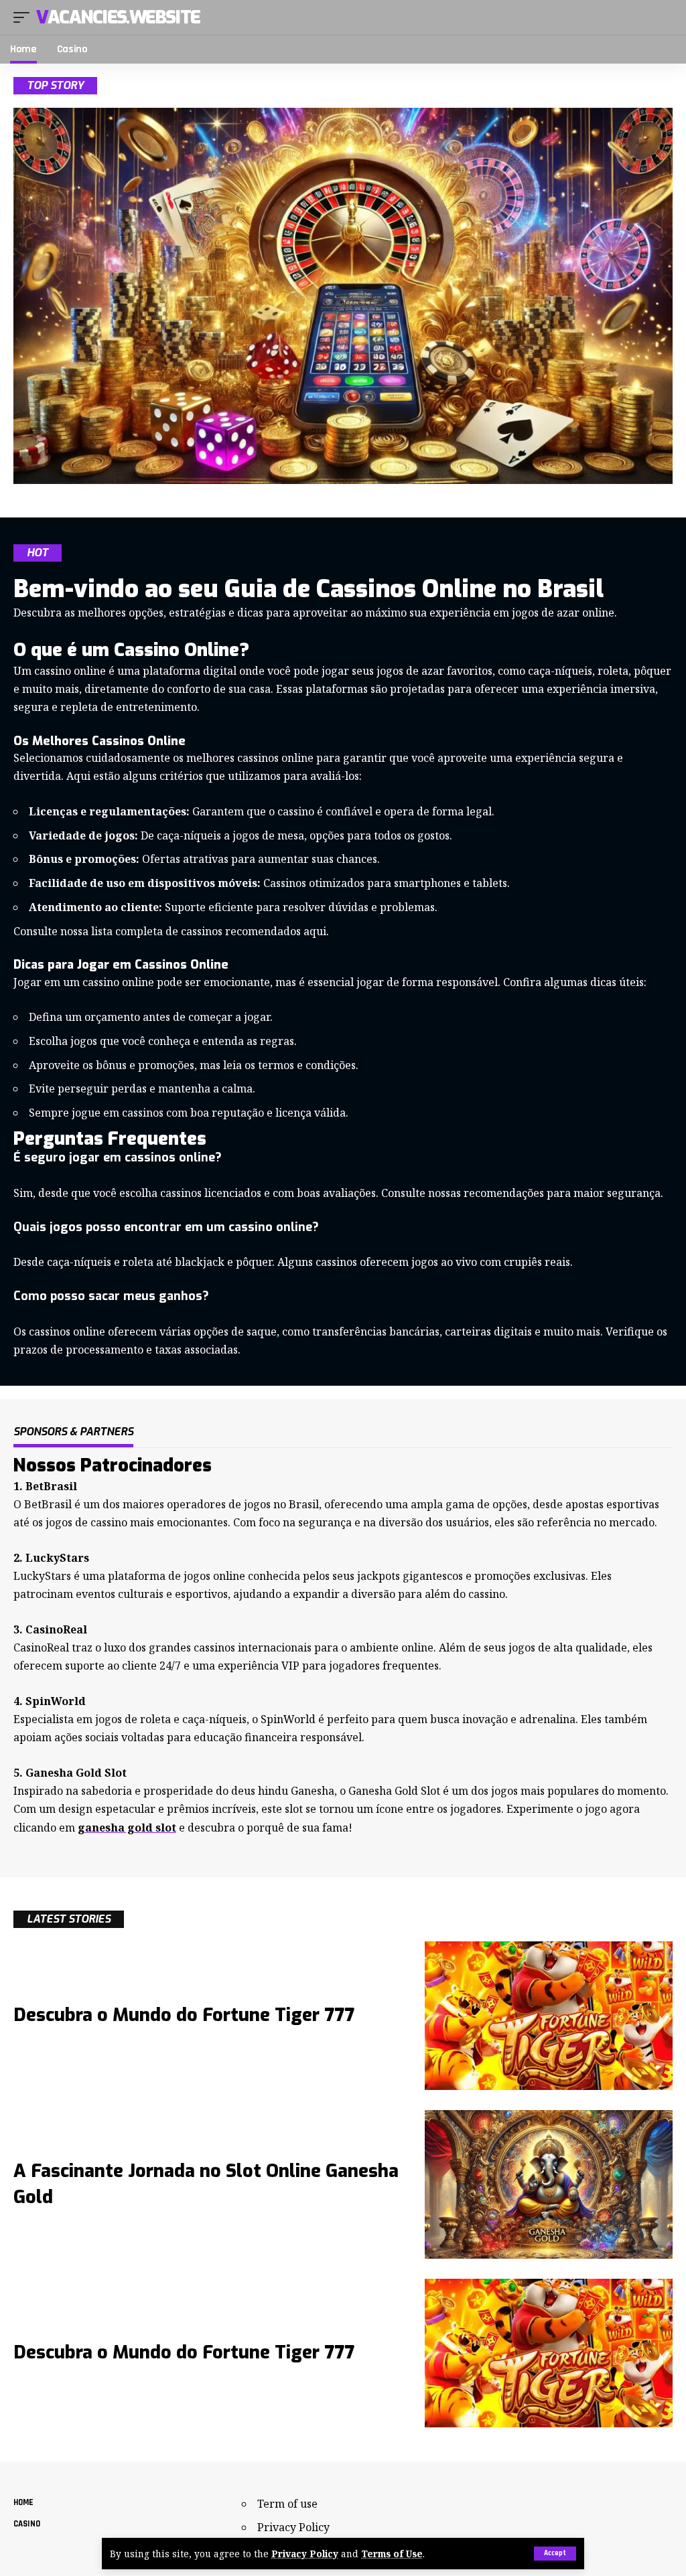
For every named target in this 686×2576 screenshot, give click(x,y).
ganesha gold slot (127, 1828)
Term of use (287, 2504)
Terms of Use (392, 2554)
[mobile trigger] (25, 17)
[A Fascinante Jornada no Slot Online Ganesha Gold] (549, 2184)
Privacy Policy (305, 2554)
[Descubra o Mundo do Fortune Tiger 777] (549, 2016)
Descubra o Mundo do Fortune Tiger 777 (184, 2015)
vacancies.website (118, 17)
